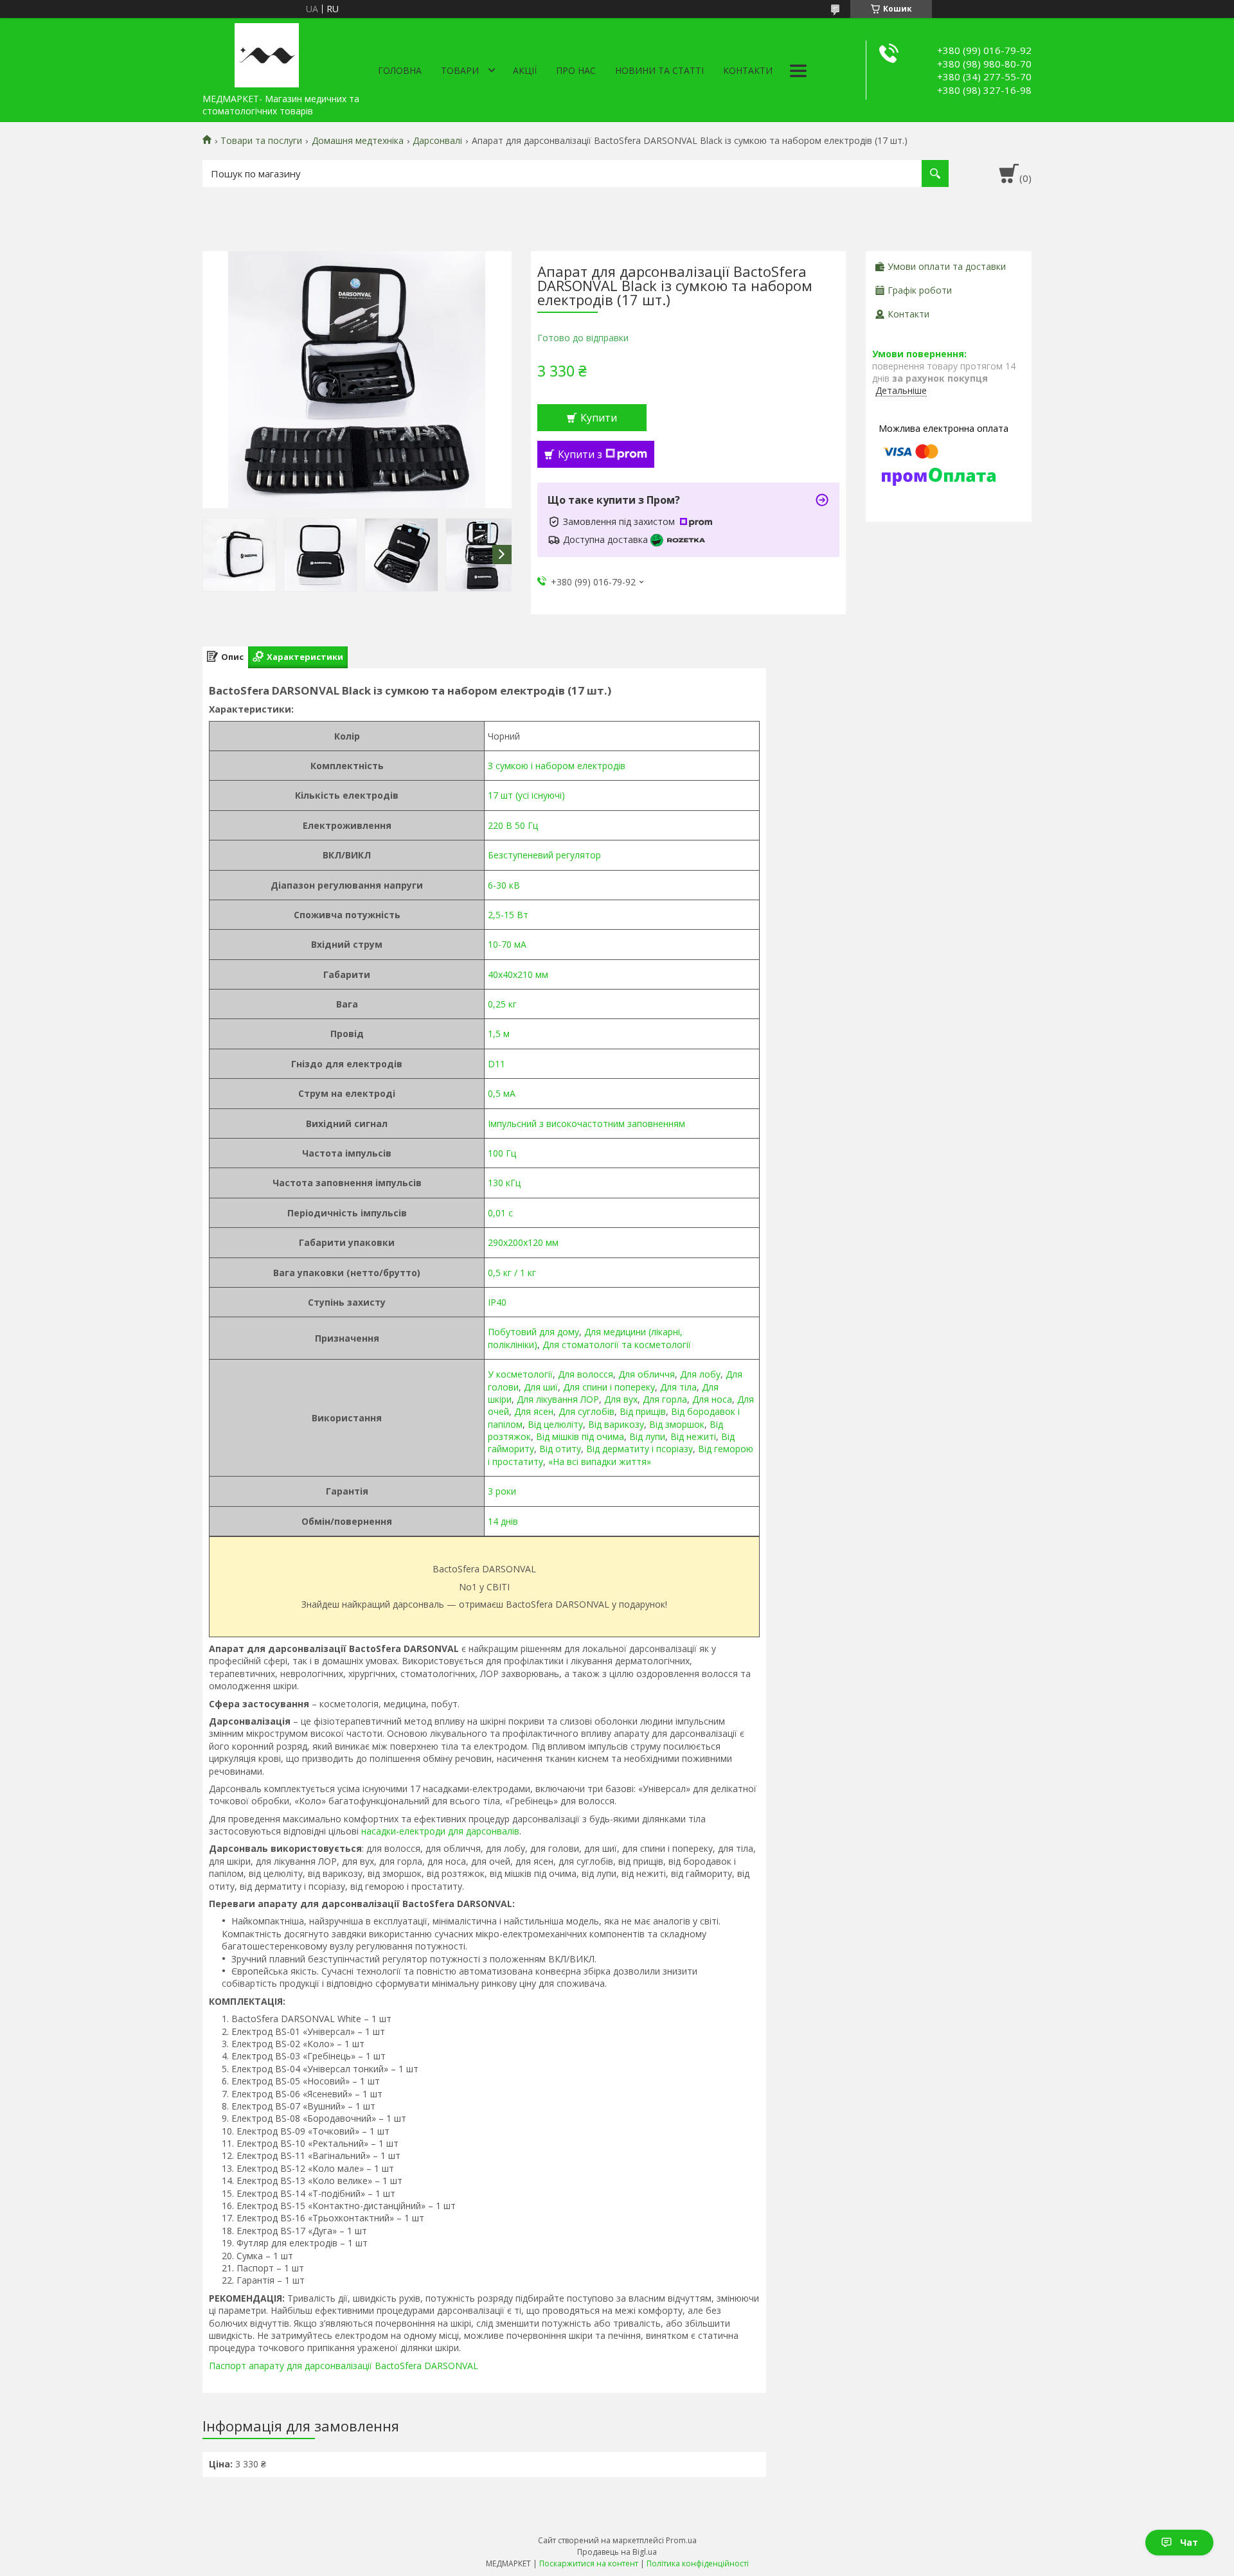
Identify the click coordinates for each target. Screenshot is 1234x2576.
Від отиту (560, 1449)
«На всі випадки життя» (600, 1461)
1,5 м (499, 1034)
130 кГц (504, 1183)
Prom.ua (681, 2540)
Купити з (580, 454)
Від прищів (643, 1411)
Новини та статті (659, 70)
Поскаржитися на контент (589, 2563)
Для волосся (586, 1374)
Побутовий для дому (533, 1332)
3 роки (502, 1491)
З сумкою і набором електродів (557, 766)
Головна (400, 70)
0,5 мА (502, 1093)
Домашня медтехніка (358, 141)
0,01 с (500, 1213)
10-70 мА (507, 944)
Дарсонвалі (437, 141)
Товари (460, 70)
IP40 (497, 1302)
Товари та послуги (261, 141)
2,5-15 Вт (508, 915)
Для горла (665, 1399)
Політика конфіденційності (698, 2563)
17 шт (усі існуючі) (526, 795)
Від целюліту (555, 1424)
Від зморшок (677, 1424)
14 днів (503, 1521)
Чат (1189, 2542)
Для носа (712, 1399)
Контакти (748, 70)
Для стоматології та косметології (617, 1345)
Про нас (576, 70)
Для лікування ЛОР (558, 1399)
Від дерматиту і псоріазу (639, 1449)
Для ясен (534, 1411)
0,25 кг (502, 1004)
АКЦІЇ (525, 70)
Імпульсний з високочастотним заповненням (586, 1124)
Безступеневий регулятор (544, 855)
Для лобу (700, 1374)
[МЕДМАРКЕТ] (267, 53)
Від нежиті (693, 1436)
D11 (496, 1064)
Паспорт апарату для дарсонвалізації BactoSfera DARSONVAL (344, 2366)
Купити (599, 418)
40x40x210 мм (518, 974)
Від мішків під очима (580, 1436)
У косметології (520, 1374)
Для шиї (541, 1387)
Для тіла (678, 1387)
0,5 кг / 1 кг (512, 1273)
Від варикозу (616, 1424)
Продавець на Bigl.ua (617, 2552)
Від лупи (647, 1436)
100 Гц (502, 1153)
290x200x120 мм (523, 1242)
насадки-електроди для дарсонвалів (440, 1831)
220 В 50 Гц (513, 825)
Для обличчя (647, 1374)
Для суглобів (586, 1411)
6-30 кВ (504, 885)
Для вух (621, 1399)
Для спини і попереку (609, 1387)
